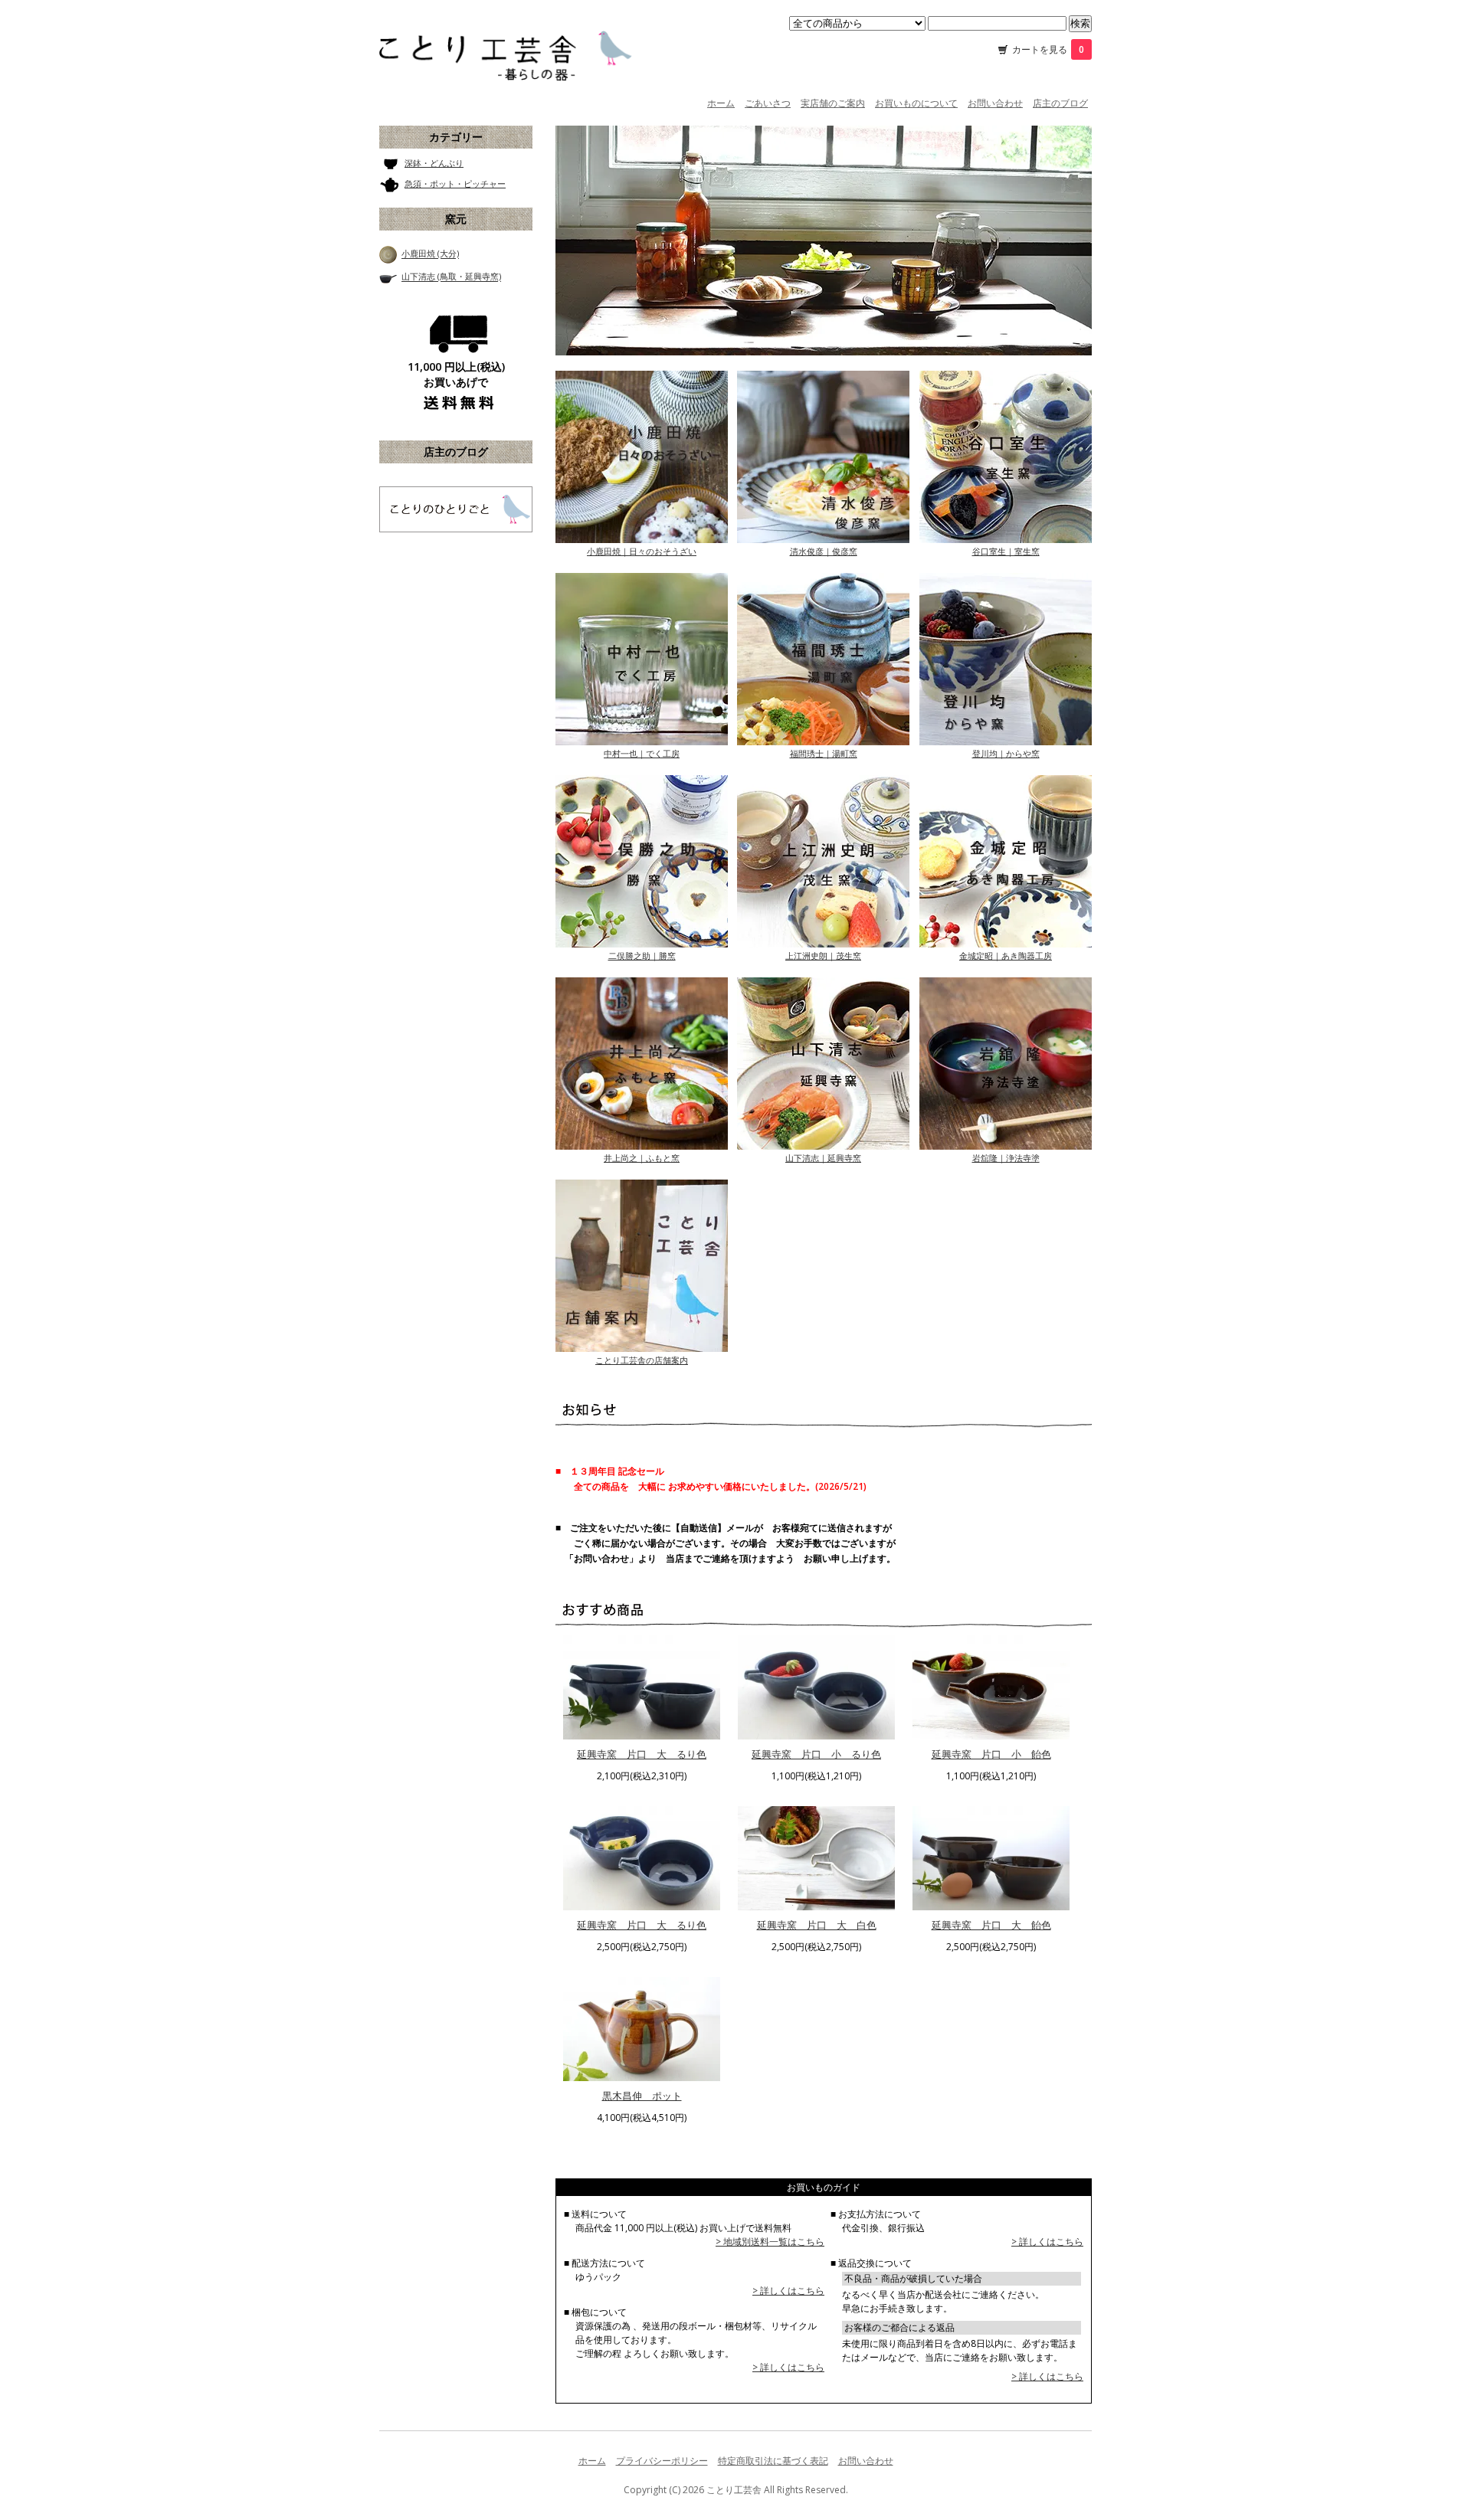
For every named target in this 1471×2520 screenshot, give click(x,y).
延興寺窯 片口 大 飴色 (991, 1925)
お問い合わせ (995, 103)
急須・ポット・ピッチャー (455, 183)
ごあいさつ (768, 103)
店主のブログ (1060, 103)
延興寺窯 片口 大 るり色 (642, 1754)
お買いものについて (916, 103)
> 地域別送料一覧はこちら (770, 2242)
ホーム (721, 103)
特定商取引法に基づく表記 (773, 2461)
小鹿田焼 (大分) (430, 254)
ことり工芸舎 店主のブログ (456, 509)
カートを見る (1048, 49)
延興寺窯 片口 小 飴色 (991, 1754)
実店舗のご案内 (833, 103)
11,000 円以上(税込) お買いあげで (456, 374)
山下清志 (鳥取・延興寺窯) (451, 277)
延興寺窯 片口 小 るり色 (816, 1754)
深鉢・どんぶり (434, 163)
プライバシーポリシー (662, 2461)
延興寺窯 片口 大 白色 (817, 1925)
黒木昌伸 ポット (642, 2096)
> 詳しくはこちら (788, 2291)
